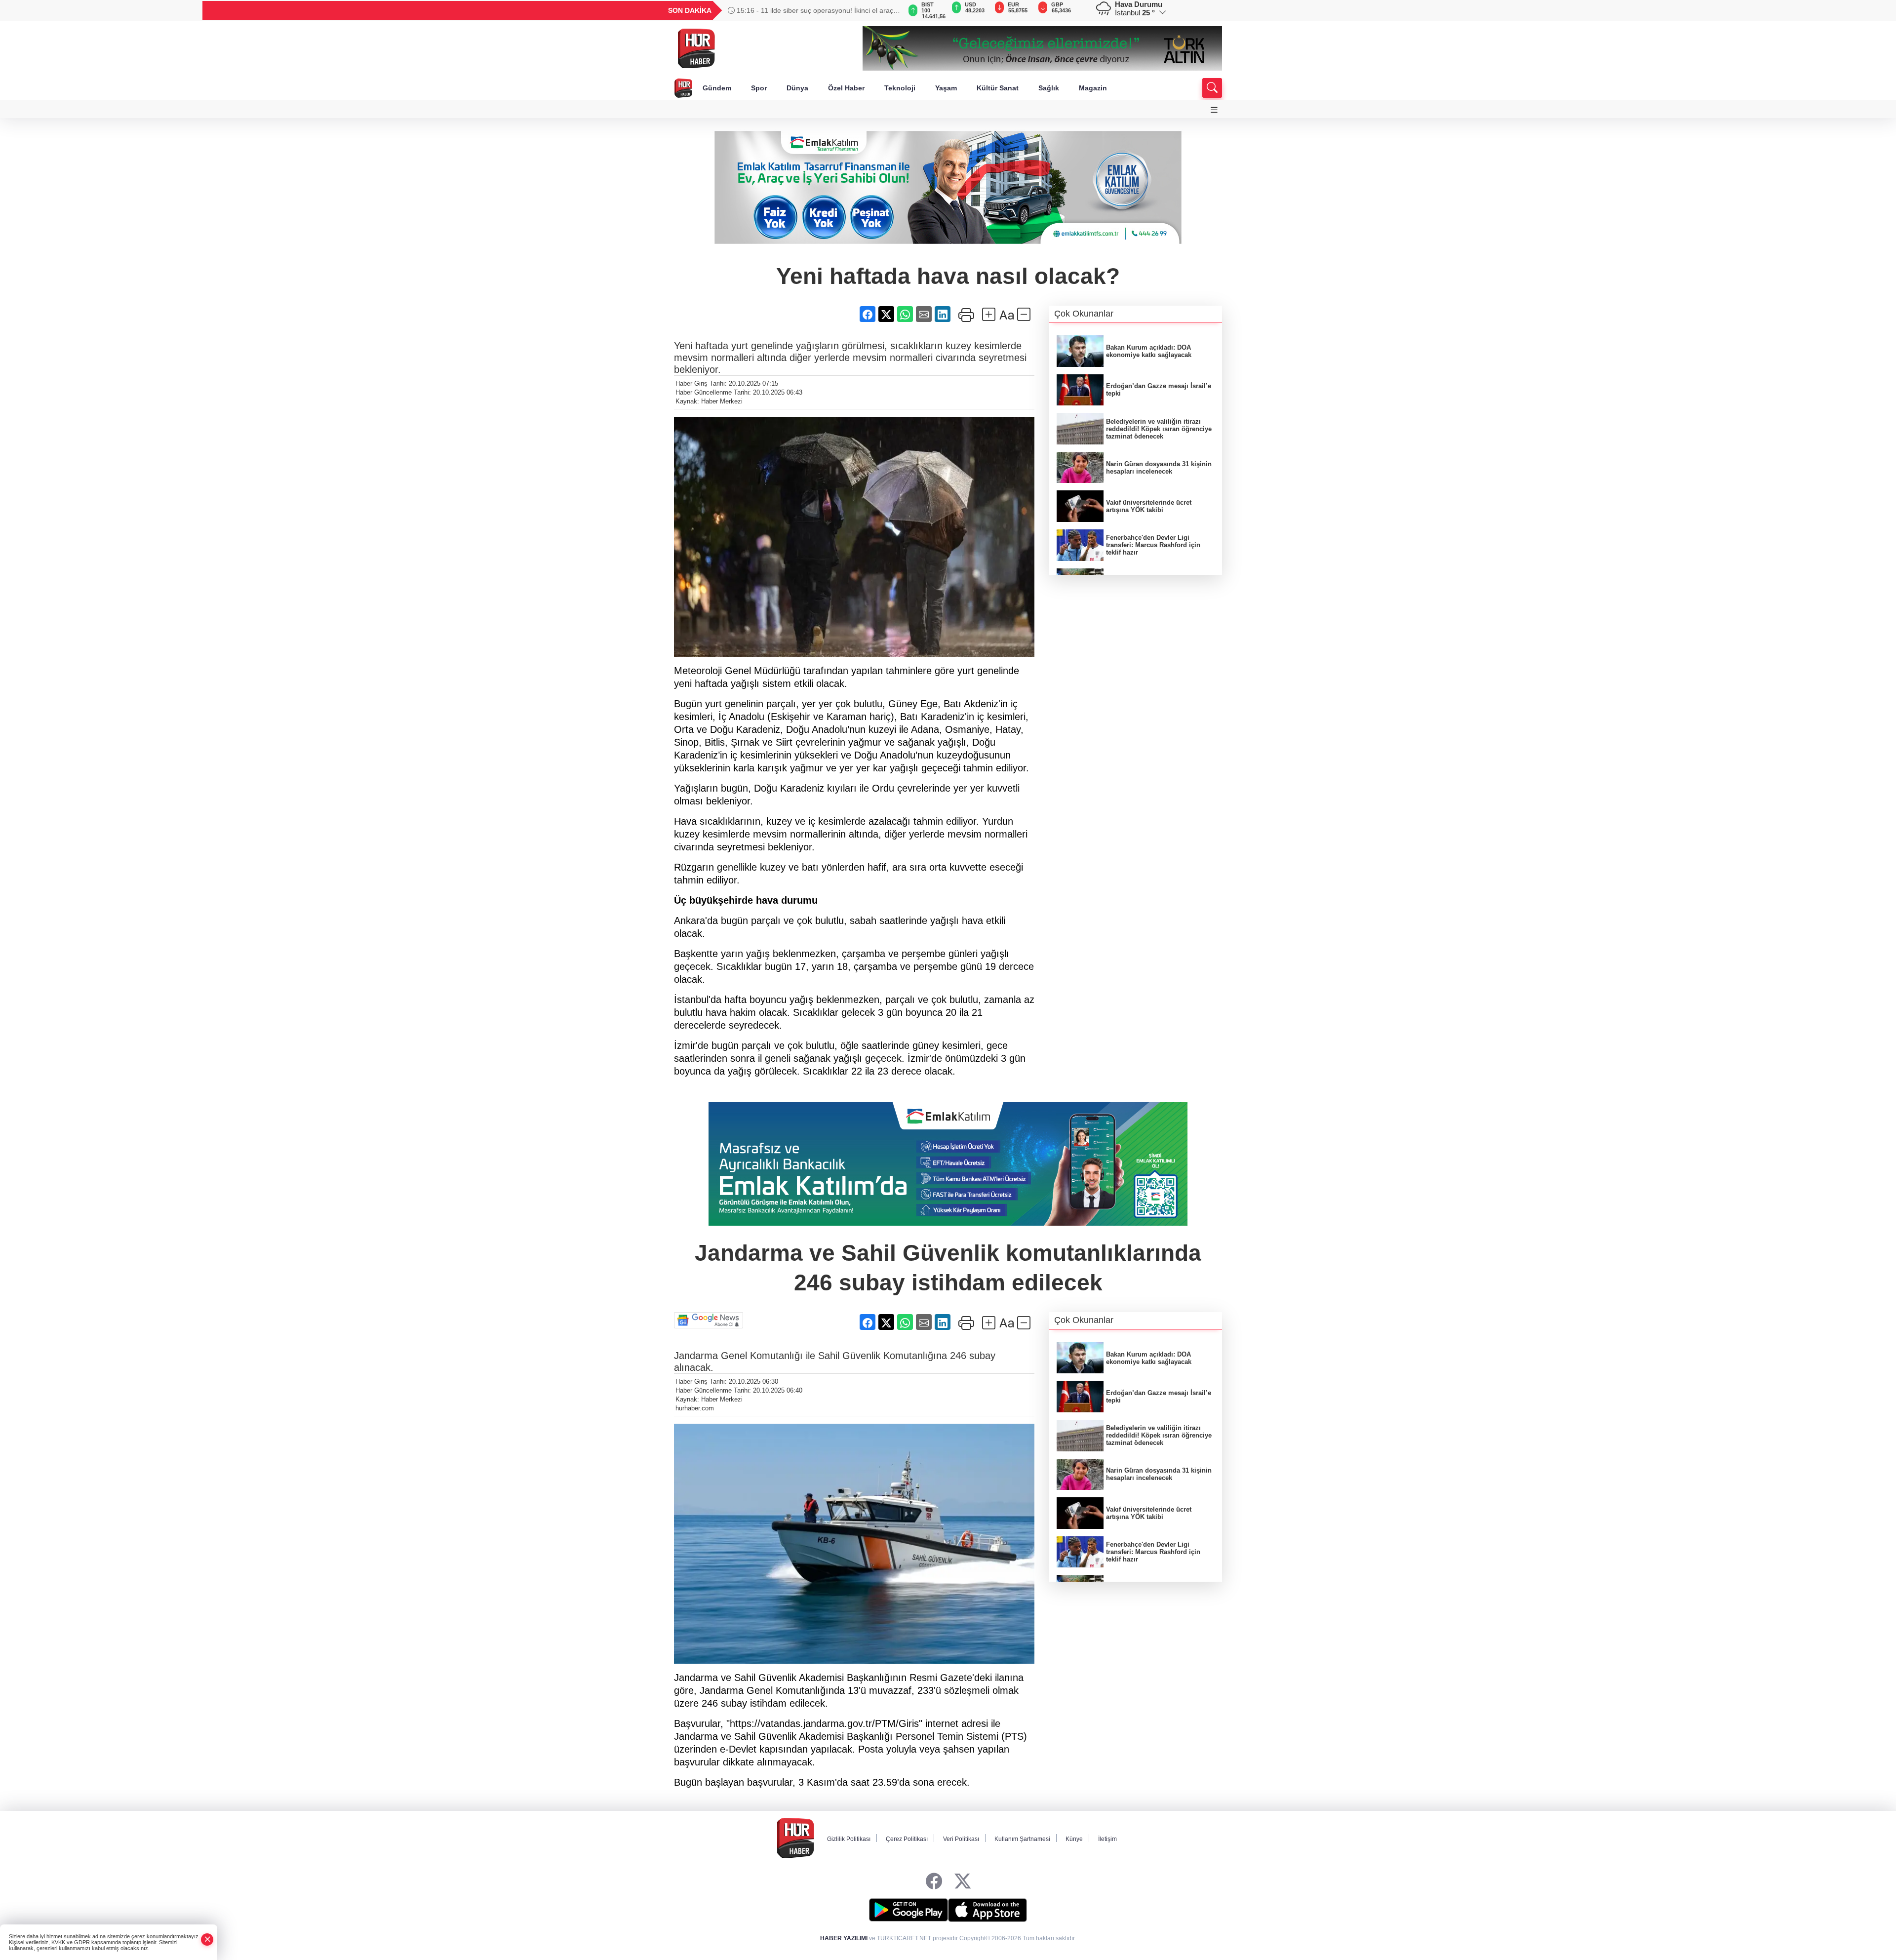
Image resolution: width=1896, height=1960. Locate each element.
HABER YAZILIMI (844, 1938)
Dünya (797, 88)
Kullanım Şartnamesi (1022, 1839)
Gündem (717, 88)
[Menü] (1214, 110)
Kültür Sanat (998, 88)
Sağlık (1049, 88)
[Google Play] (908, 1910)
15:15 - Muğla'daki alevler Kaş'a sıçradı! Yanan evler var (814, 10)
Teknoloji (900, 88)
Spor (759, 88)
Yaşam (946, 88)
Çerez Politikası (907, 1839)
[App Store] (987, 1910)
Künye (1074, 1839)
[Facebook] (934, 1882)
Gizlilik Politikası (849, 1839)
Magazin (1093, 88)
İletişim (1107, 1839)
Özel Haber (846, 88)
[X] (963, 1882)
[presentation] (889, 10)
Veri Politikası (961, 1839)
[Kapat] (207, 1940)
